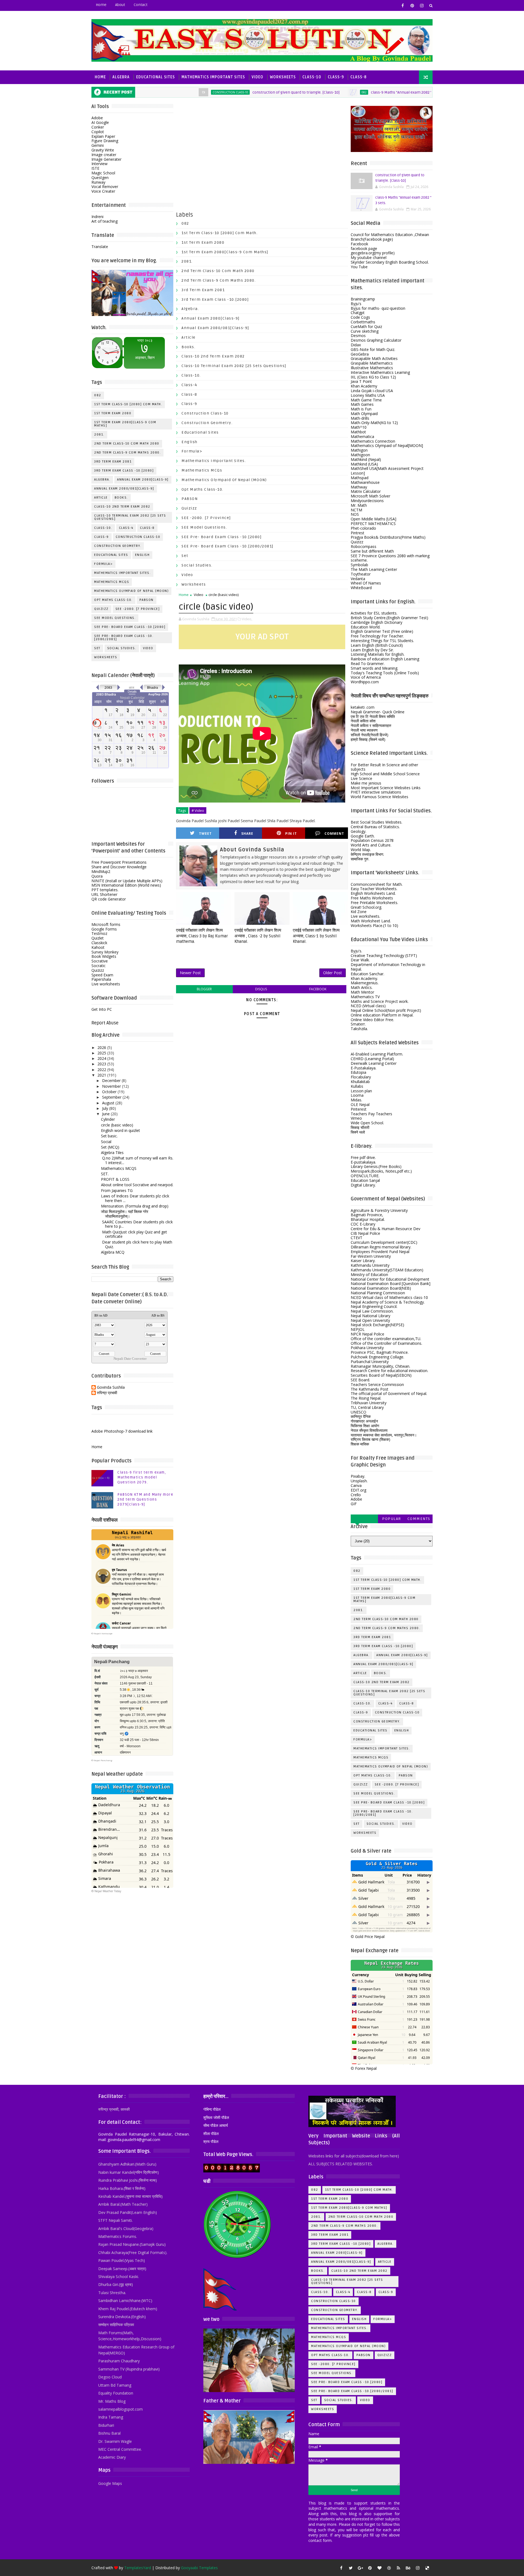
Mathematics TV (365, 997)
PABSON (147, 600)
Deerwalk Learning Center (374, 1063)
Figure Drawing (105, 141)
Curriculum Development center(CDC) (384, 1242)
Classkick (99, 943)
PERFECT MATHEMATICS (373, 524)
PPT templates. (105, 890)
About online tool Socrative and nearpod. (137, 1185)
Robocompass (364, 546)
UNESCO (358, 1412)
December (111, 1080)
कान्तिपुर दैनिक (361, 1416)
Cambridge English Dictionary (376, 622)
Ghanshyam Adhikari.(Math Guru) (127, 2164)
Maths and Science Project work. (380, 1001)
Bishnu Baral (109, 2433)
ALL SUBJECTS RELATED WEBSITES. (341, 2164)
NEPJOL (358, 1329)
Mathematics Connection (373, 441)
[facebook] (403, 5)
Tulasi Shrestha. (112, 2293)
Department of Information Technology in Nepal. (388, 967)
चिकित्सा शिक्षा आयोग (365, 1426)
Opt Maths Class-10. (113, 600)
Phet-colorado (363, 528)
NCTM (356, 510)
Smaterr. (358, 1024)
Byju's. (356, 951)
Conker (98, 127)
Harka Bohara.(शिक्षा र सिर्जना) (122, 2188)
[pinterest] (412, 5)
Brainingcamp (363, 299)
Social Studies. (122, 648)
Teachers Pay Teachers (371, 1114)
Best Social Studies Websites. (376, 822)
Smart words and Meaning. (374, 668)
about (120, 5)
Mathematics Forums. (118, 2236)
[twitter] (351, 2568)
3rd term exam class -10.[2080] (124, 471)
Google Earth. (363, 836)
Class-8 (358, 77)
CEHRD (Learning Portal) (372, 1059)
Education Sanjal (365, 1180)
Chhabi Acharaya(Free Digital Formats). (133, 2252)
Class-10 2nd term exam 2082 (122, 507)
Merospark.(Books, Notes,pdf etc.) (381, 1171)
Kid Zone (359, 912)
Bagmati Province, (367, 1215)
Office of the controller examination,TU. (386, 1339)
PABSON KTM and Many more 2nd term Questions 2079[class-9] (145, 1499)
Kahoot (98, 947)
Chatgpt (358, 313)
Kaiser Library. (363, 1261)
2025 (102, 1053)
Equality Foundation (116, 2393)
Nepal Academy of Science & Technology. (388, 1302)
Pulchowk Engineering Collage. (377, 1357)
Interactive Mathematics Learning (380, 372)
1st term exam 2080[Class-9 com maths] (125, 424)
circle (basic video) (117, 1125)
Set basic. (109, 1136)
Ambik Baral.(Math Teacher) (123, 2204)
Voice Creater (103, 191)
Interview (99, 164)
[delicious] (427, 2568)
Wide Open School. (367, 1123)
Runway (98, 182)
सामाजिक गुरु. (360, 859)
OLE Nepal (360, 1104)
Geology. (358, 831)
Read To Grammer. (368, 664)
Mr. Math (359, 505)
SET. (105, 1174)
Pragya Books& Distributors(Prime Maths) (388, 537)
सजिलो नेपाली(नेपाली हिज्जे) (370, 735)
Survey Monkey (105, 952)
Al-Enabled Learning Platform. (377, 1054)
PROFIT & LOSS (115, 1179)
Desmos (358, 336)
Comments (419, 1519)
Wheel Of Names (366, 583)
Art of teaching (105, 221)
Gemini (98, 145)
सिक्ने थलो (358, 1132)
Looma (357, 1095)
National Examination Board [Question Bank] (391, 1283)
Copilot (98, 132)
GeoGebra (360, 354)
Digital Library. (363, 1185)
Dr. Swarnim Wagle (115, 2441)
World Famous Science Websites (379, 797)
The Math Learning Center (374, 569)
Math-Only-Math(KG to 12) (374, 423)
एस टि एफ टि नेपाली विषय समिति (373, 716)
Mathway (359, 487)
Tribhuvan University (369, 1403)
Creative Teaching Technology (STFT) (384, 955)
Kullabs (357, 1086)
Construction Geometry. (118, 546)
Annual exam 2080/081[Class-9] (124, 489)
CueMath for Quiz (366, 327)
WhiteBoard (361, 588)
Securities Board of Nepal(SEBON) (381, 1375)
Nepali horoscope (103, 1633)
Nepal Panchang (103, 1760)
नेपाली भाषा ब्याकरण (364, 730)
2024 (102, 1058)
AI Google (100, 122)
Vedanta (358, 579)
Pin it (291, 834)
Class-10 (312, 77)
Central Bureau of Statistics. (375, 827)
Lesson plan (361, 1091)
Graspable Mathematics (372, 363)
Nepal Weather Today (108, 1891)
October (109, 1092)
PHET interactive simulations (376, 792)
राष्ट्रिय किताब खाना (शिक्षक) (370, 1439)
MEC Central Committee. (120, 2449)
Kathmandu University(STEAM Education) (387, 1270)
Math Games (362, 404)
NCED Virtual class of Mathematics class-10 (389, 1297)
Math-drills (360, 418)
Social (106, 1142)
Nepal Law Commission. (372, 1311)
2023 (102, 1064)
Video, (247, 619)
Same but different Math (372, 551)
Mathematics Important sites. (122, 573)
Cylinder (108, 1119)
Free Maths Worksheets (372, 898)
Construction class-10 (165, 92)
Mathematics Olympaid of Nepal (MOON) (131, 591)
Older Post (333, 973)
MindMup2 (101, 871)
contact (141, 5)
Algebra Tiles (112, 1153)
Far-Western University (371, 1256)
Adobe (97, 118)
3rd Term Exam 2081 (113, 462)
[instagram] (422, 5)
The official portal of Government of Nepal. (389, 1393)
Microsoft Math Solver (370, 496)
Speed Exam (102, 975)
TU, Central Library (367, 1407)
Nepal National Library (370, 1316)
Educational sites (111, 555)
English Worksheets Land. (373, 893)
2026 (102, 1047)
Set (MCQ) (110, 1147)
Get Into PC (102, 1009)
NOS (355, 514)
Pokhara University (367, 1348)
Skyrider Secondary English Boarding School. (390, 262)
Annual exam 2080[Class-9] (143, 480)
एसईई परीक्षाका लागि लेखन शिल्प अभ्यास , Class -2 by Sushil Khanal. (258, 936)
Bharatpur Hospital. (368, 1219)
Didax (356, 345)
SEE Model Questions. (417, 92)
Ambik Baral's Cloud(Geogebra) (126, 2228)
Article (101, 498)
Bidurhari (106, 2425)
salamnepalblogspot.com (120, 2409)
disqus (261, 989)
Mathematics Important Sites (213, 77)
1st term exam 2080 (113, 413)
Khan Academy (364, 386)
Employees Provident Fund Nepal (380, 1252)
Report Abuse (105, 1023)
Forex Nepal (366, 2068)
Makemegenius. (365, 983)
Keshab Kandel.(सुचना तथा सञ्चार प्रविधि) (130, 2196)
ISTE (95, 168)
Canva (356, 1485)
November (111, 1086)
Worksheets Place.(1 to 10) (374, 925)
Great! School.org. (366, 907)
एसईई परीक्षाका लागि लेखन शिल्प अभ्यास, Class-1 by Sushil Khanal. (316, 936)
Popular (392, 1519)
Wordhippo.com (365, 682)
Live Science (361, 778)
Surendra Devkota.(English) (122, 2317)
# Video (198, 810)
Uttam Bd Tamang (115, 2385)
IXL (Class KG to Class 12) (373, 377)
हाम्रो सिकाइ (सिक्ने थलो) (368, 739)
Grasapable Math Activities (374, 358)
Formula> (103, 564)
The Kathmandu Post (370, 1389)
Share (247, 834)
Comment (334, 834)
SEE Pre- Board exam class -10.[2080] (130, 627)
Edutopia (358, 1072)
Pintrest (358, 533)
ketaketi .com (363, 707)
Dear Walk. (360, 960)
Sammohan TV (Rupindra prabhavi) (129, 2369)
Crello (356, 1495)
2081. (99, 435)
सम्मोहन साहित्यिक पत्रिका (116, 2325)
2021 (102, 1075)
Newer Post (190, 973)
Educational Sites (156, 77)
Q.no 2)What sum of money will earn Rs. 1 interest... (137, 1160)
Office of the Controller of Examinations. (386, 1343)
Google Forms (104, 929)
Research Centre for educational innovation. (389, 1371)
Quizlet (98, 938)
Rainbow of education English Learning (385, 659)
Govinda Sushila (111, 1387)
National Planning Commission (378, 1293)
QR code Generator (109, 899)
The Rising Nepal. (366, 1398)
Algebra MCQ (113, 1252)
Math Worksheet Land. (371, 921)
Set (97, 648)
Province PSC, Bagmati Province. (380, 1352)
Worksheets (283, 77)
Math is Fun (361, 409)
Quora (97, 876)
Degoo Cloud (110, 2377)
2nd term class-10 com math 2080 (127, 444)
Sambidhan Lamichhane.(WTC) (125, 2301)
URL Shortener (104, 894)
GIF (354, 1504)
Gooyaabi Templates (199, 2568)
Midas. (356, 1100)
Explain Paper (103, 136)
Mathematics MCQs (112, 582)
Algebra (121, 77)
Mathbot (358, 432)
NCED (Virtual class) (368, 1006)
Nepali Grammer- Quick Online (378, 712)
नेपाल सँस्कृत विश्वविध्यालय (369, 1430)
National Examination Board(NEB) (381, 1288)
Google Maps (110, 2483)
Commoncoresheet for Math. (377, 884)
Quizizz (101, 609)
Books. (121, 498)
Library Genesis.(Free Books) (376, 1166)
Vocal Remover (105, 187)
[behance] (408, 2568)
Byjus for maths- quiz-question (378, 308)
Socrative (100, 961)
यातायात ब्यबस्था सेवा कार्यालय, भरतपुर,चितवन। (384, 1435)
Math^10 (359, 427)
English (142, 555)
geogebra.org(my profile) (373, 253)
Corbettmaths (363, 322)
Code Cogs (360, 317)
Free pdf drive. (363, 1157)
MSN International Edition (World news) (126, 885)
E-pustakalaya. (363, 1162)
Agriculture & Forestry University (379, 1210)
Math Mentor (362, 992)
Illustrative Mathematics (372, 368)
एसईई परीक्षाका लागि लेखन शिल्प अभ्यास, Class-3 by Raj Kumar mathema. (202, 936)
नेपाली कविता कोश (363, 721)
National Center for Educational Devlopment (390, 1279)
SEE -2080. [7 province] (138, 609)
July (105, 1108)
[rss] (398, 2568)
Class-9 (336, 77)
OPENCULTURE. (365, 1176)
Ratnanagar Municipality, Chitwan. (380, 1366)
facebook (318, 989)
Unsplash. (359, 1481)
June (106, 1114)
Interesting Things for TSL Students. (382, 641)
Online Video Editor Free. (372, 1020)
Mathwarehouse (365, 482)
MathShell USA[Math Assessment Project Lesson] (387, 471)
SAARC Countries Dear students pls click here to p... (137, 1224)
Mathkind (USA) (364, 464)
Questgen (100, 178)
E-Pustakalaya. (364, 1068)
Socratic (99, 966)
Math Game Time (366, 400)
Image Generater (106, 159)
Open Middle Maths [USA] (373, 519)
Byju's (356, 304)
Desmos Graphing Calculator (376, 340)
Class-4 (126, 528)
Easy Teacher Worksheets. (374, 889)
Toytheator (361, 574)
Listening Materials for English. (378, 654)
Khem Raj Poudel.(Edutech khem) (128, 2309)
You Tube (359, 267)
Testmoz (99, 933)
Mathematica (362, 436)
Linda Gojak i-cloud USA (372, 391)
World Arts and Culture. (371, 845)
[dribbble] (389, 2568)
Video (257, 77)
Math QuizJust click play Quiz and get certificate (134, 1234)
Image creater (104, 155)
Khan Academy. (364, 978)
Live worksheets (106, 984)
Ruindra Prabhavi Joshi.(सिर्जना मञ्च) (128, 2180)
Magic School (103, 173)
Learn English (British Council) (377, 645)
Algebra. (102, 480)
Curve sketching (365, 331)
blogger (204, 989)
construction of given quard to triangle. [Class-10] (230, 92)
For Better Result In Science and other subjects (384, 767)
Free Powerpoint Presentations (119, 862)
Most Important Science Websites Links (386, 788)
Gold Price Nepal (370, 1937)
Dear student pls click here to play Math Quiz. (137, 1244)
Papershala (101, 979)
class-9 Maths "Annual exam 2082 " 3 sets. (342, 92)
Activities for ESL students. (374, 613)
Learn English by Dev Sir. (372, 650)
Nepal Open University (370, 1320)
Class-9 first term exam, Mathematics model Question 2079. (142, 1477)
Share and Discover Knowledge (119, 867)
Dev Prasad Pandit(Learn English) (128, 2212)
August (108, 1103)
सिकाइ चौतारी (360, 1127)
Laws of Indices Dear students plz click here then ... (135, 1198)
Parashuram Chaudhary (119, 2361)
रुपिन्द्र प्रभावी (107, 1393)
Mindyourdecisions (367, 501)
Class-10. (103, 528)
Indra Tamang (111, 2417)
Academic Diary (112, 2457)
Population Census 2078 (372, 840)
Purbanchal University (370, 1362)
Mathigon (359, 450)
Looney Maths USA (368, 395)
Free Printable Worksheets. (374, 903)
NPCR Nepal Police (367, 1334)
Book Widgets (104, 956)
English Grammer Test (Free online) (382, 631)
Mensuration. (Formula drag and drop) (135, 1206)
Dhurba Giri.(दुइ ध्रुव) (116, 2284)
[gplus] (360, 2568)
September (112, 1097)
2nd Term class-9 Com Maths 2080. (127, 453)
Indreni (97, 217)
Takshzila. (359, 1029)
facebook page (364, 248)
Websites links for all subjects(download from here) (354, 2156)
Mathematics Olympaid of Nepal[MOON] (387, 445)
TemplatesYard (138, 2568)
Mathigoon (360, 455)
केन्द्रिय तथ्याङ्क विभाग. (367, 854)
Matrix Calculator (366, 491)
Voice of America (366, 677)
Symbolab (359, 565)
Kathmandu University (370, 1265)
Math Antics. (362, 987)
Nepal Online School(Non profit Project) (386, 1010)
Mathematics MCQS (119, 1168)
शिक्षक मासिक (360, 1444)
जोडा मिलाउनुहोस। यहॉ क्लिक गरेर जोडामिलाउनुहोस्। (125, 1214)
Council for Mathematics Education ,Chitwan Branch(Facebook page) (390, 237)
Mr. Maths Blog (112, 2401)
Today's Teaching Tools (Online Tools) (385, 673)
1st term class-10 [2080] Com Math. (128, 404)
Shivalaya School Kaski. (119, 2277)
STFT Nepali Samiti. (115, 2220)
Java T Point (361, 381)
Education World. (366, 627)
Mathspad (360, 478)
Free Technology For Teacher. (377, 636)
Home (101, 5)
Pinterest (359, 1109)
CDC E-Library (363, 1224)
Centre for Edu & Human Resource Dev (385, 1229)
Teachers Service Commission (377, 1384)
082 (299, 92)
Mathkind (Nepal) (366, 459)
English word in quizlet (120, 1130)
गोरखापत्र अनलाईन (364, 1421)
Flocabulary (361, 1077)
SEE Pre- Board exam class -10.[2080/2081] (124, 638)
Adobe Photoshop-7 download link (122, 1431)
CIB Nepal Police (365, 1233)
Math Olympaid (364, 414)
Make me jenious (366, 783)
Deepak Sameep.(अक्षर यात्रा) (122, 2269)
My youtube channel (369, 257)
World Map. (361, 850)
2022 (102, 1070)
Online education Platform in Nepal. (382, 1015)
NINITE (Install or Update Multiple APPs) (127, 881)
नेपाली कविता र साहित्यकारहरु (371, 725)
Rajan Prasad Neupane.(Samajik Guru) (132, 2244)
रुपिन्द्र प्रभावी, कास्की (114, 2109)
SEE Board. (360, 1380)
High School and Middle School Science (385, 774)
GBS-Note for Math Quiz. (373, 349)
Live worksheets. (365, 916)
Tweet (205, 834)
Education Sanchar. (367, 974)
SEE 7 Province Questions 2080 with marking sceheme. (390, 558)
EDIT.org (358, 1490)
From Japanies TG (117, 1190)
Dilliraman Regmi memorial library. (381, 1247)
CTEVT (357, 1238)
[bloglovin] (379, 2568)
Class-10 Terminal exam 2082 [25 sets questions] (130, 517)
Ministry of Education (369, 1274)
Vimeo (356, 1118)
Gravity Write (103, 150)
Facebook (359, 244)
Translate (100, 247)
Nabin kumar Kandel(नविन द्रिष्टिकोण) (129, 2172)
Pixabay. (358, 1476)
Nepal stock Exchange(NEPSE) (377, 1325)
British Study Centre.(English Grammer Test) (389, 618)
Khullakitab (360, 1082)
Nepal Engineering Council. (374, 1306)
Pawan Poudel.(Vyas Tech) (122, 2260)
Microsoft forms (106, 924)
